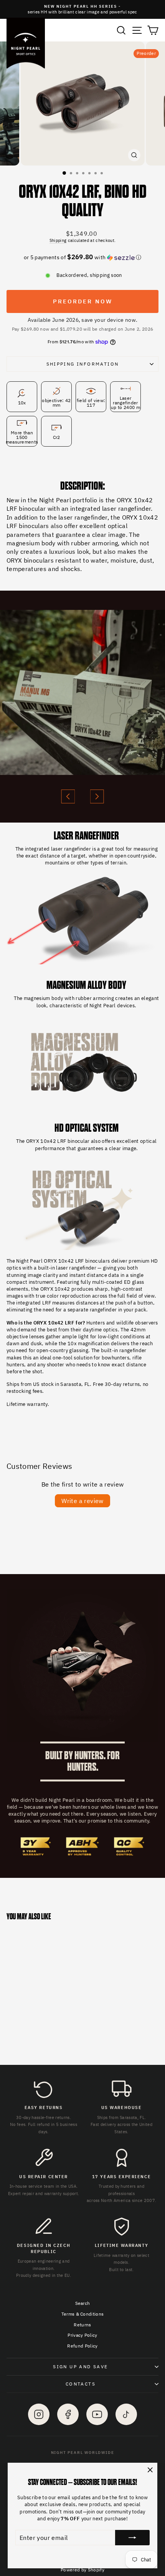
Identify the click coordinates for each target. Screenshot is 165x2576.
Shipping (58, 240)
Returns (82, 2325)
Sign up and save (80, 2367)
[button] (82, 257)
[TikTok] (126, 2414)
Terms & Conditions (83, 2314)
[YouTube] (97, 2414)
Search (83, 2303)
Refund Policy (82, 2346)
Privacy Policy (82, 2335)
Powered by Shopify (82, 2570)
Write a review (82, 1501)
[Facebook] (68, 2414)
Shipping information (83, 364)
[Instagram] (39, 2414)
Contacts (81, 2384)
